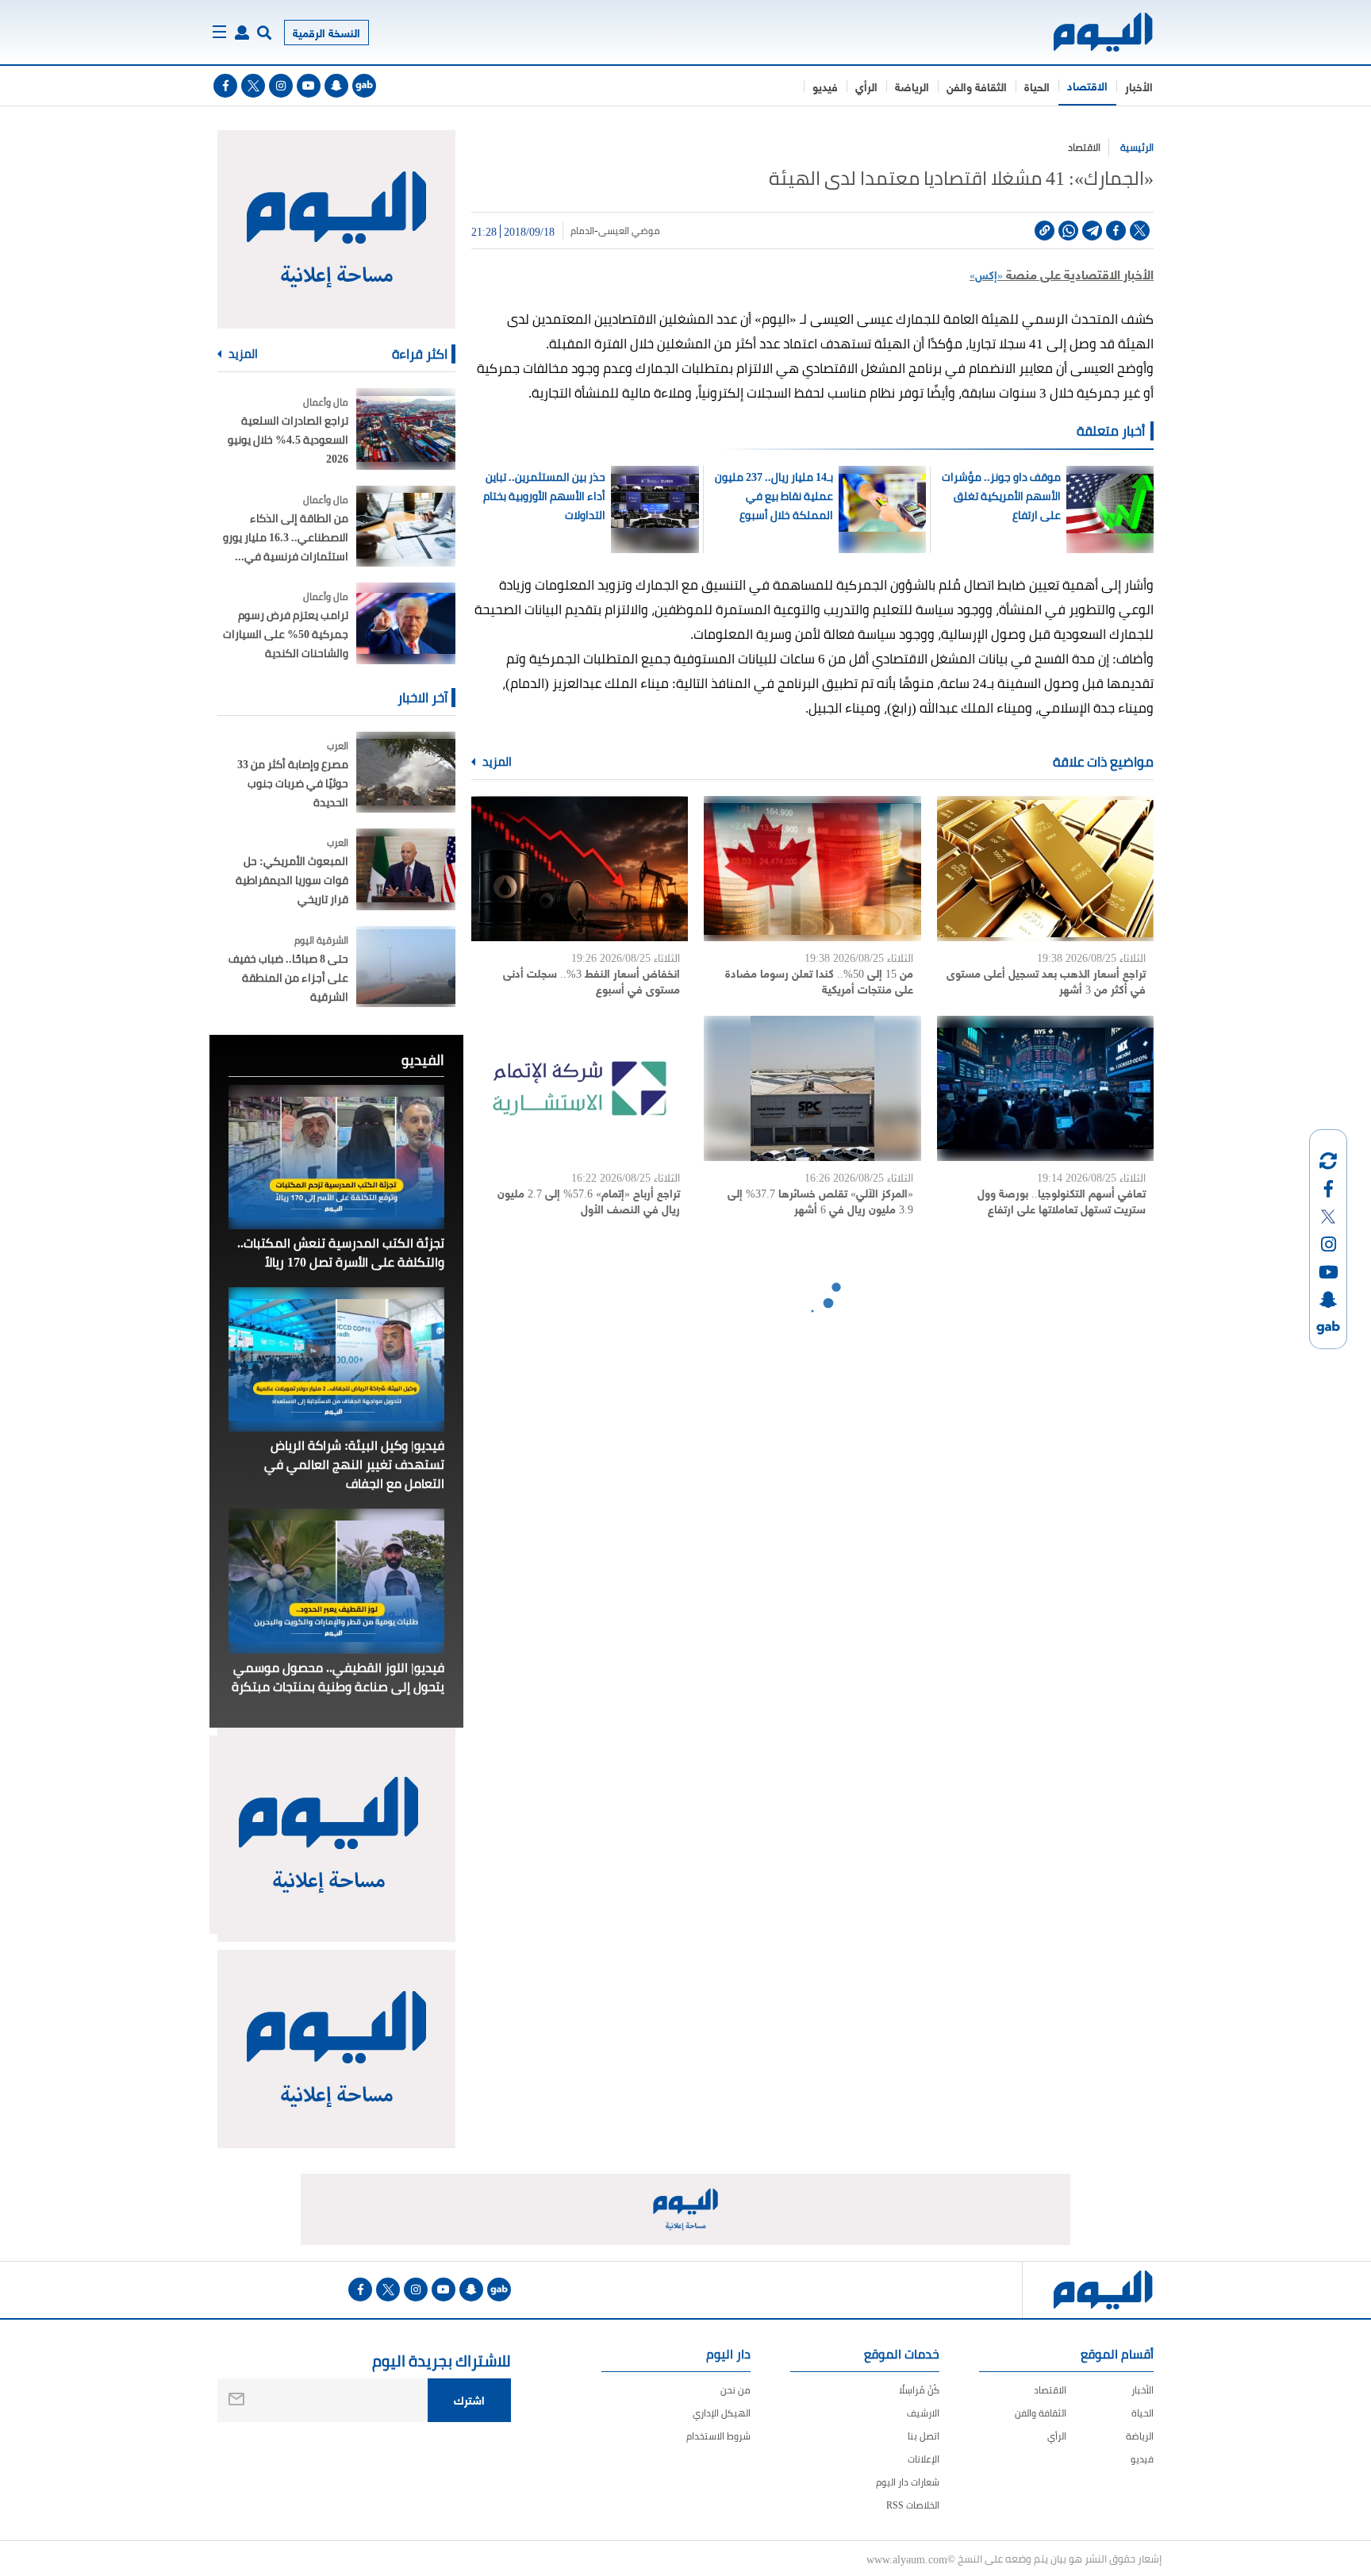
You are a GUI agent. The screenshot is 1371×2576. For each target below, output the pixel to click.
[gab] (364, 86)
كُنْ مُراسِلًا (919, 2390)
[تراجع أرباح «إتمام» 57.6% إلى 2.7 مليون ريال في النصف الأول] (580, 1088)
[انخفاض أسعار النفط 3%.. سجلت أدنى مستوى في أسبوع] (580, 869)
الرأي (866, 86)
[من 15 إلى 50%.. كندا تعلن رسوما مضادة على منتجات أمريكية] (812, 869)
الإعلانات (924, 2459)
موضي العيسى (629, 231)
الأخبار (1139, 86)
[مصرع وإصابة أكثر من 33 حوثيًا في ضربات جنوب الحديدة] (406, 773)
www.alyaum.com (907, 2559)
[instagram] (281, 86)
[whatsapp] (1068, 231)
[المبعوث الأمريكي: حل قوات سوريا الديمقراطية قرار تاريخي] (406, 869)
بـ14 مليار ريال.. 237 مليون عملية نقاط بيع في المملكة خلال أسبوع (774, 496)
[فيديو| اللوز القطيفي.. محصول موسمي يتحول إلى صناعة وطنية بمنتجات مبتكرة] (336, 1581)
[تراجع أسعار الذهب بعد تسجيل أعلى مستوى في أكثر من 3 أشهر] (1045, 869)
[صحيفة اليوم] (1089, 32)
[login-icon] (242, 33)
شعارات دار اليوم (908, 2482)
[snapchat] (336, 86)
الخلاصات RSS (913, 2505)
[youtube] (309, 86)
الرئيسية (1137, 147)
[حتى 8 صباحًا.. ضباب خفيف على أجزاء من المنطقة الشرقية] (406, 967)
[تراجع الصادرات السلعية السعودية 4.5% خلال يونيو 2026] (406, 429)
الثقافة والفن (977, 86)
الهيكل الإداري (722, 2413)
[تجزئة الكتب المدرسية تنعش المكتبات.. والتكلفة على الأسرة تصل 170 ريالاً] (336, 1157)
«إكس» (986, 274)
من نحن (735, 2390)
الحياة (1037, 86)
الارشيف (923, 2413)
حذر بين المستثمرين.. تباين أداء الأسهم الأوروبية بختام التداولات (544, 496)
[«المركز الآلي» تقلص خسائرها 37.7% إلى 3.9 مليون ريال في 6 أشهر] (812, 1088)
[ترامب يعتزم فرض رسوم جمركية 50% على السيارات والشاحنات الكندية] (406, 623)
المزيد (496, 762)
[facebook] (225, 86)
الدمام (582, 231)
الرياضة (912, 86)
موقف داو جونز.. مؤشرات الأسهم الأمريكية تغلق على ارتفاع (1001, 496)
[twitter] (253, 86)
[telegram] (1092, 231)
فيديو (825, 86)
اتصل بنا (924, 2436)
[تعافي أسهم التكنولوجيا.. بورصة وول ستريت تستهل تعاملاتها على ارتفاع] (1045, 1088)
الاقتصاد (1087, 85)
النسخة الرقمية (326, 32)
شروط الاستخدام (718, 2436)
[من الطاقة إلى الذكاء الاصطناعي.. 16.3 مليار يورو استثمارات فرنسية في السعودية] (406, 527)
